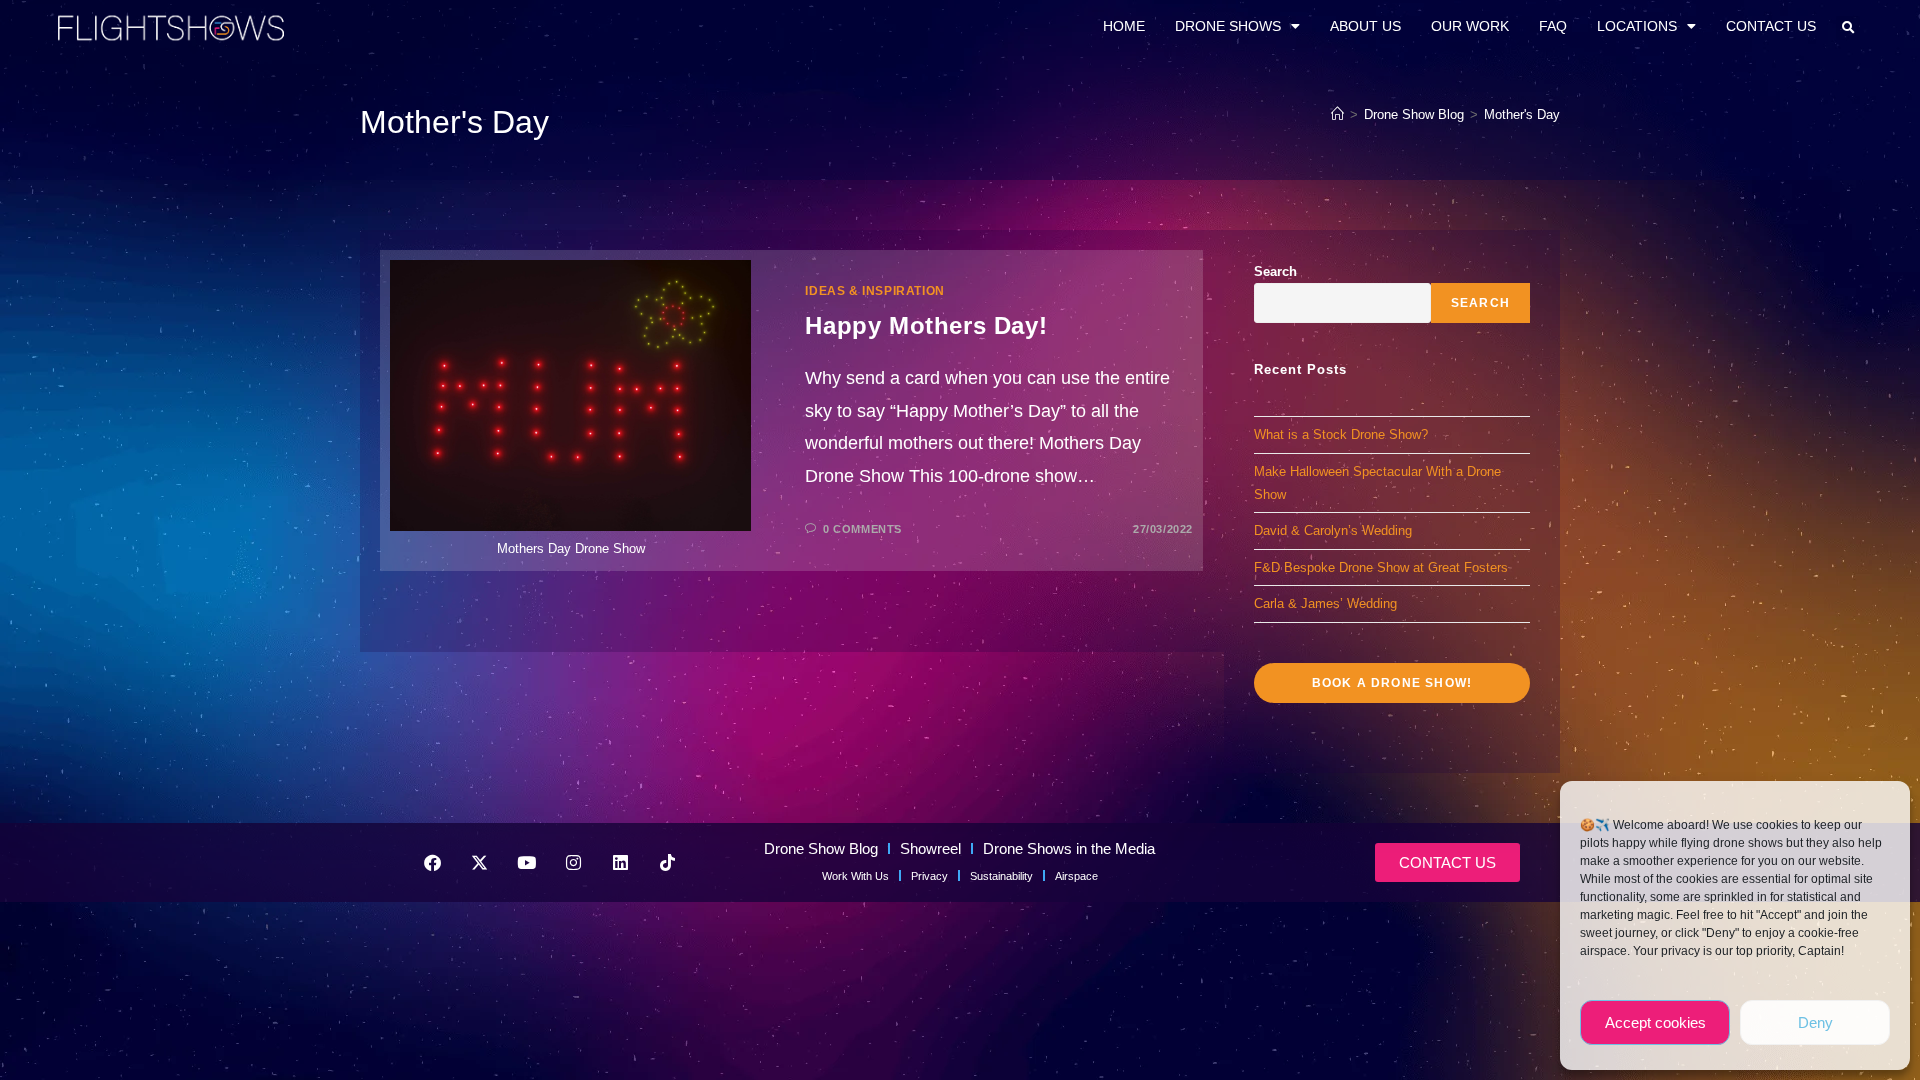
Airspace (1076, 876)
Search (1275, 271)
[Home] (1337, 114)
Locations (1637, 26)
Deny (1815, 1022)
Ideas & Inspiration (874, 291)
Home (1124, 26)
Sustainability (1001, 876)
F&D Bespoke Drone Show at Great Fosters (1381, 567)
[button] (1848, 28)
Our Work (1470, 26)
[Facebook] (432, 862)
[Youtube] (526, 862)
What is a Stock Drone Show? (1341, 434)
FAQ (1553, 26)
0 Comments (862, 529)
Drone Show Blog (821, 848)
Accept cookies (1655, 1022)
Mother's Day (1522, 114)
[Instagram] (573, 862)
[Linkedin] (620, 862)
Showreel (930, 848)
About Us (1365, 26)
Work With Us (855, 876)
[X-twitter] (479, 862)
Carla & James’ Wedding (1325, 603)
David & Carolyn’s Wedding (1333, 530)
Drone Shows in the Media (1069, 848)
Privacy (929, 876)
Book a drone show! (1392, 683)
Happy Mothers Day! (926, 325)
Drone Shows (1228, 26)
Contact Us (1771, 26)
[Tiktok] (667, 862)
